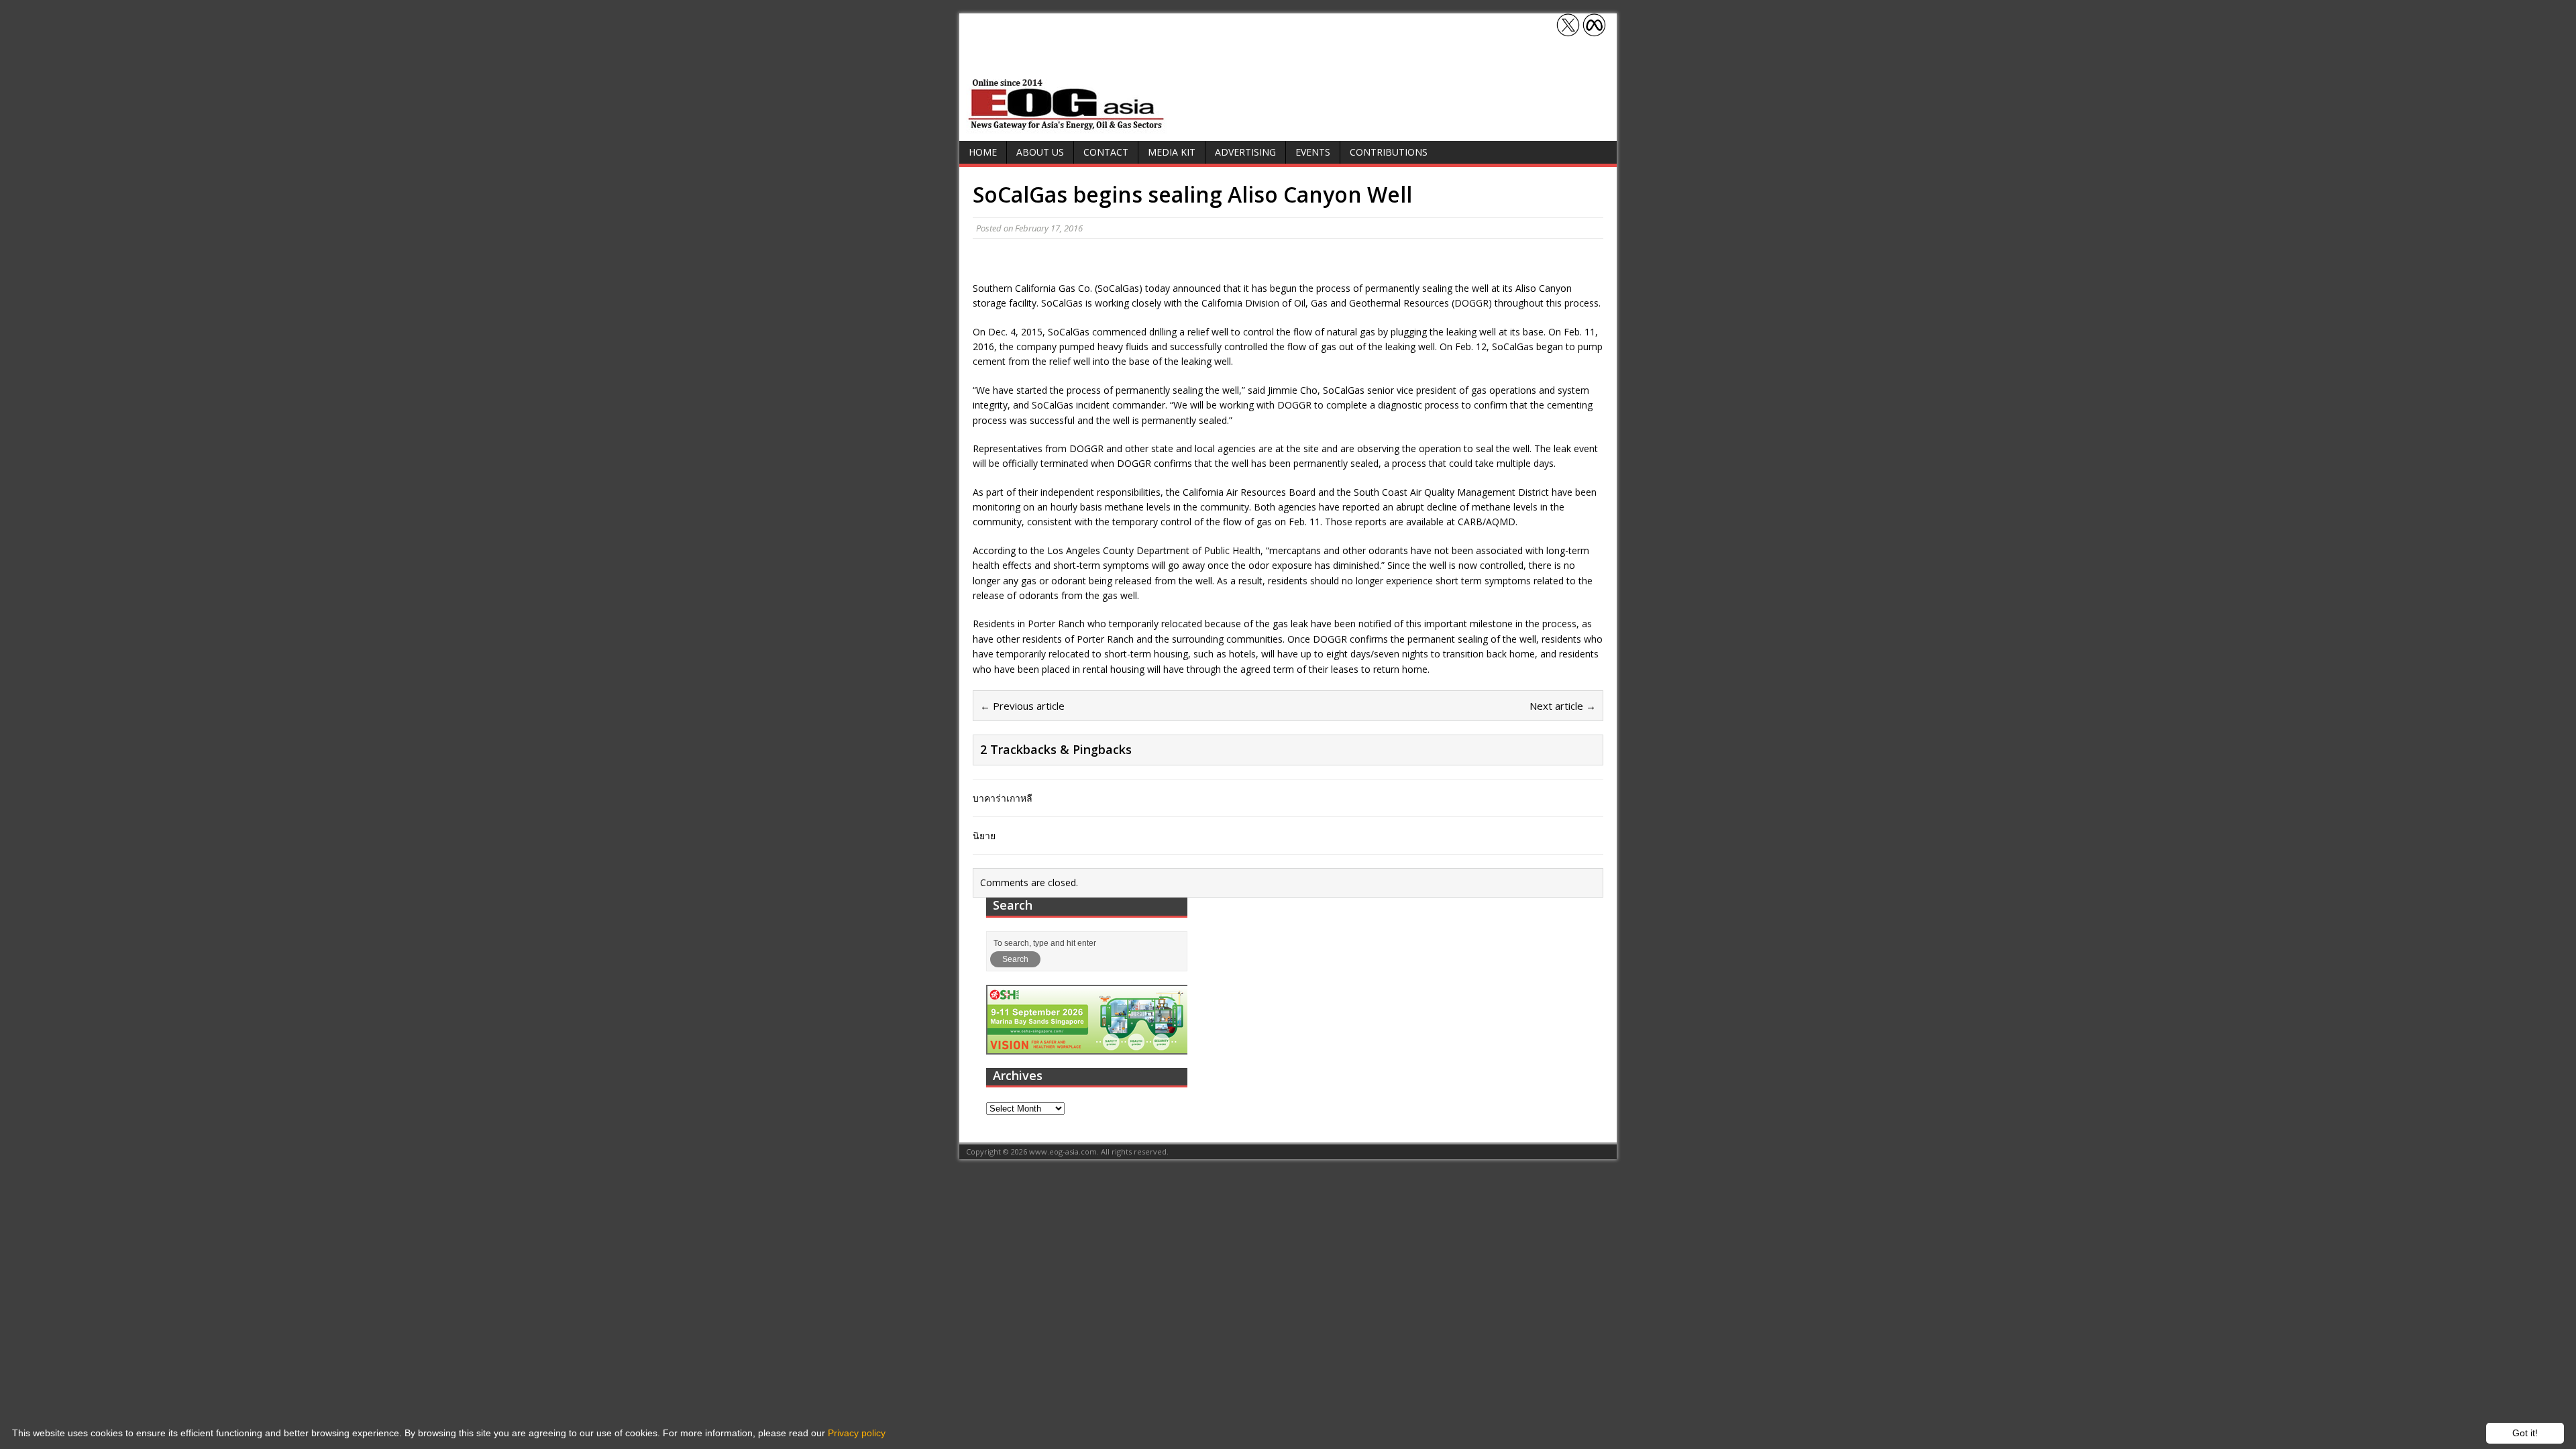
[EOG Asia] (1067, 126)
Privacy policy (857, 1433)
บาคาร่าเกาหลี (1003, 798)
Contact (1106, 152)
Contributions (1389, 152)
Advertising (1245, 152)
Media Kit (1172, 152)
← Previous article (1022, 706)
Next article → (1563, 706)
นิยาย (984, 836)
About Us (1040, 152)
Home (983, 152)
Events (1313, 152)
